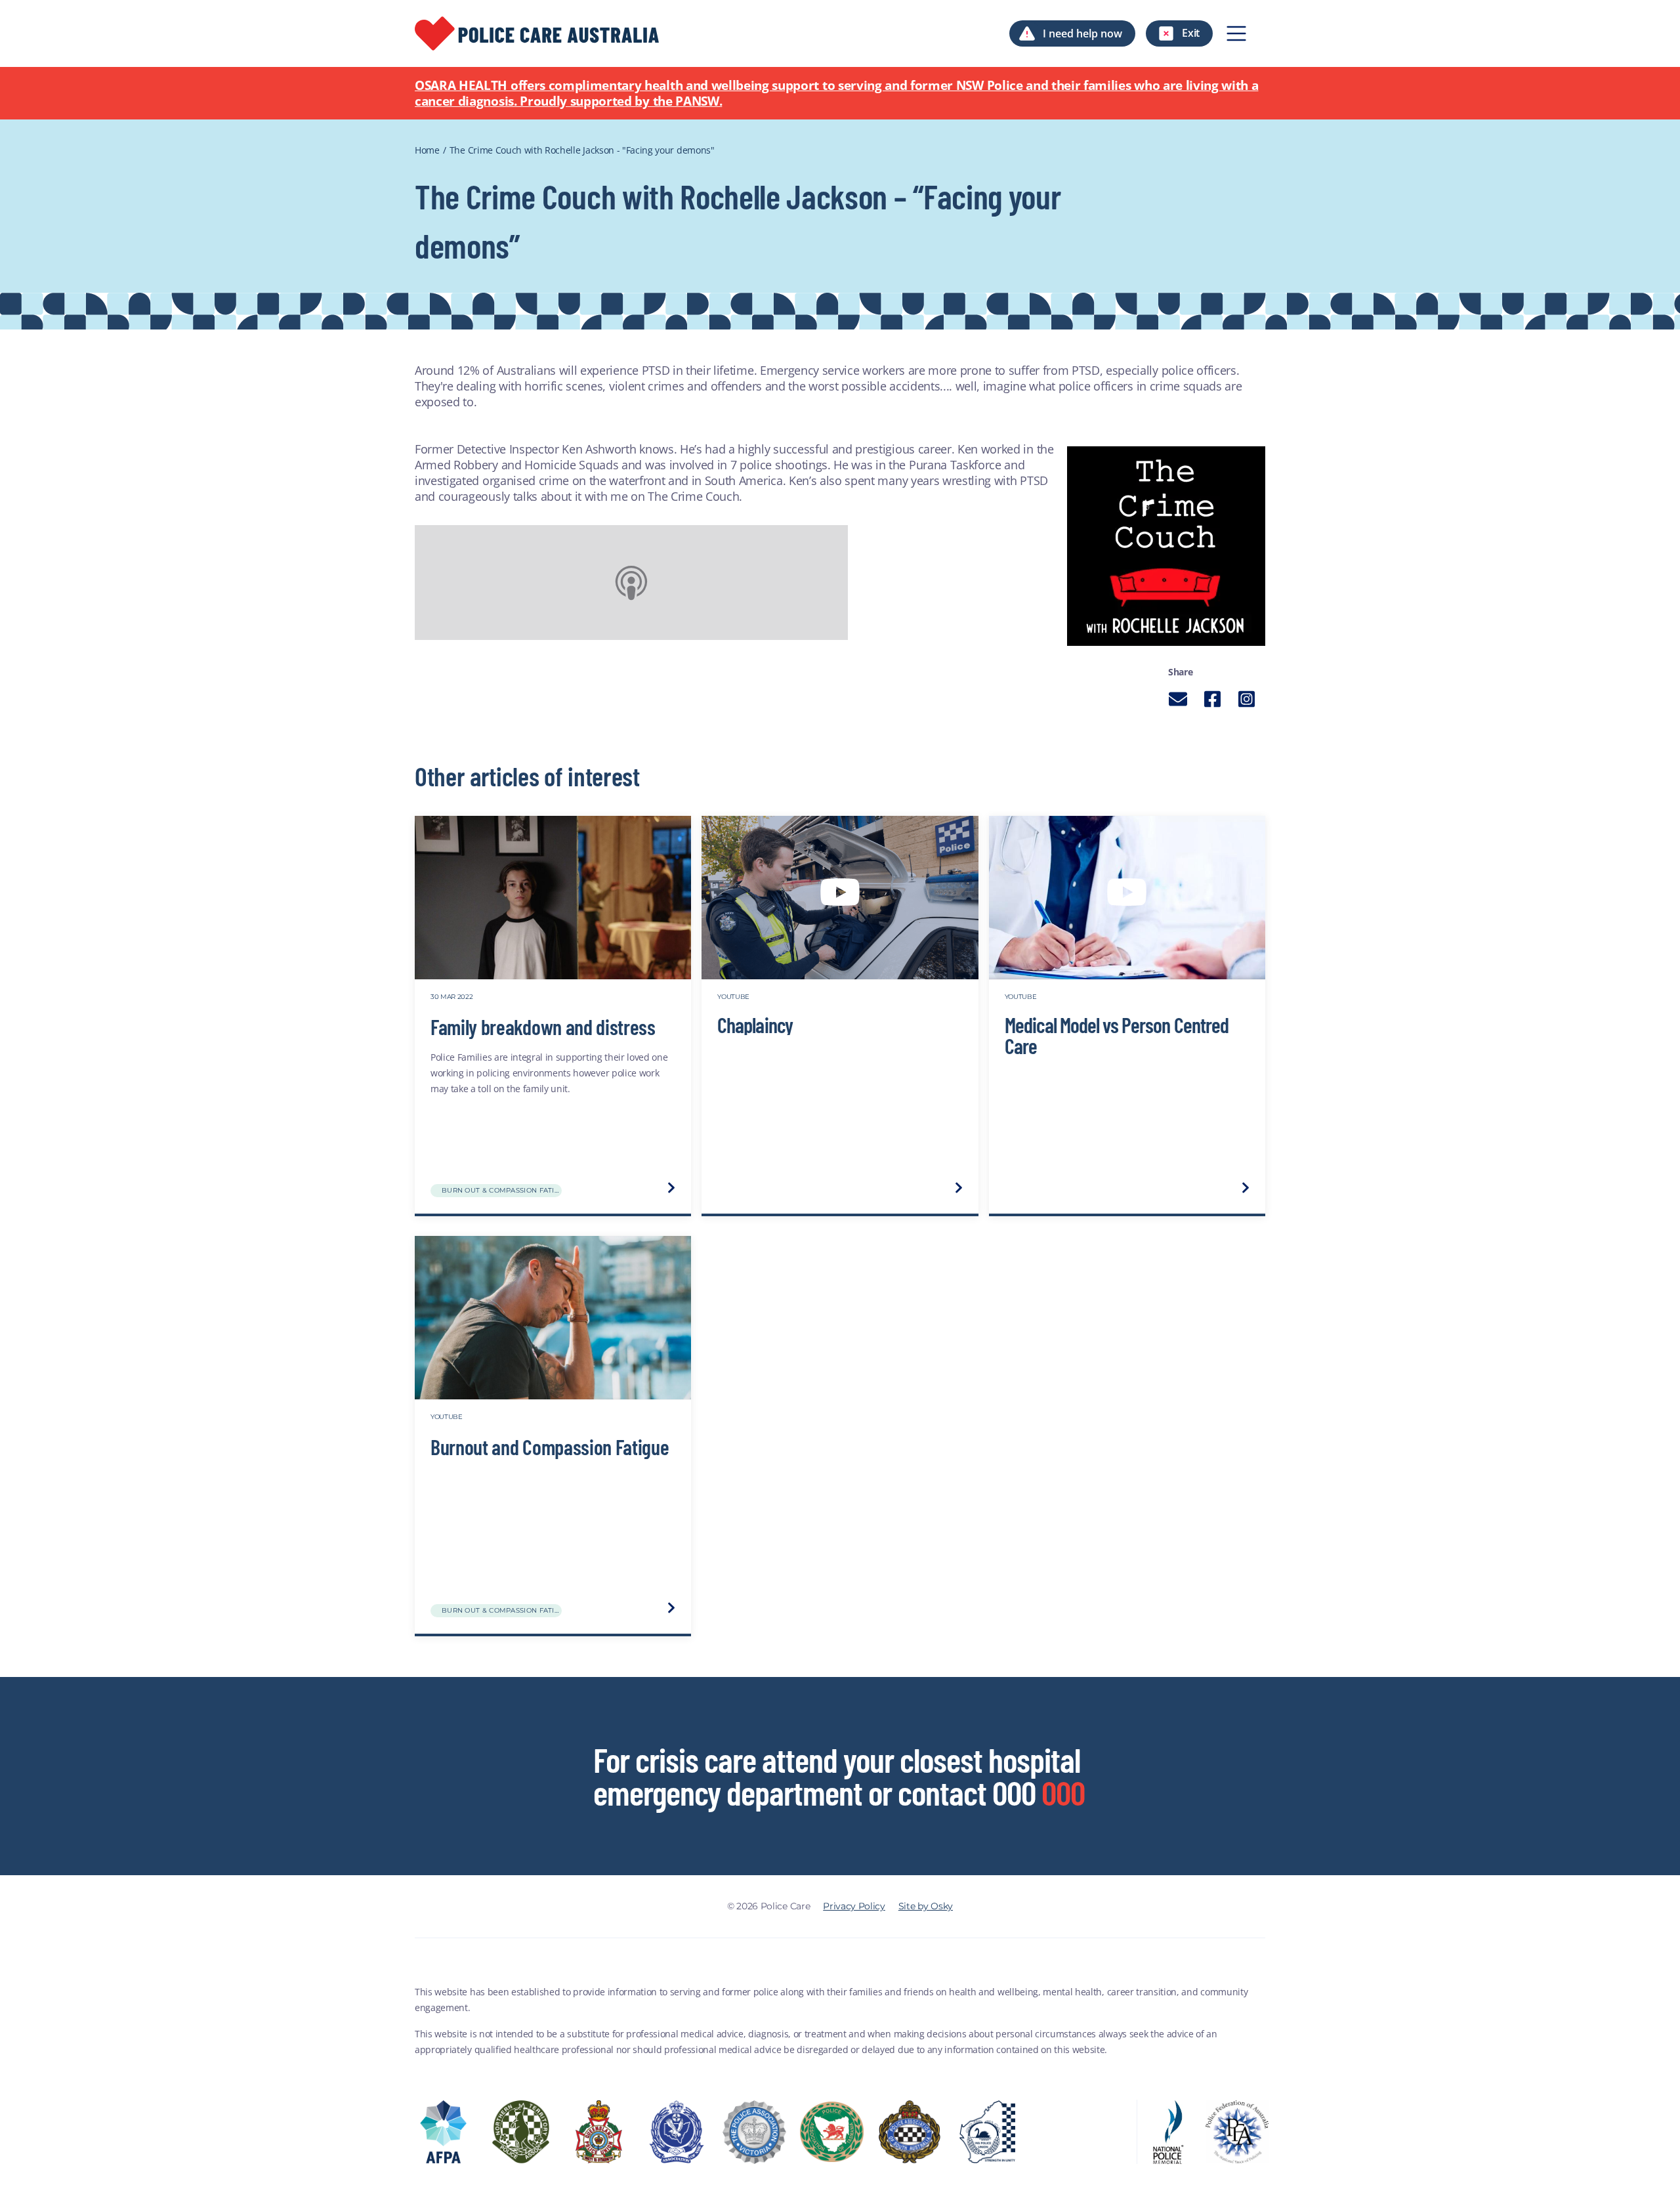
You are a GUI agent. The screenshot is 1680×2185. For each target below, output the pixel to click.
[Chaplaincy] (840, 898)
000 (1063, 1792)
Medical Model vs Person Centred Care (1117, 1034)
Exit (1191, 33)
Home (427, 150)
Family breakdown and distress (543, 1027)
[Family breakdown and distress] (553, 898)
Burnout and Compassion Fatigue (550, 1447)
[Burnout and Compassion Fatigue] (553, 1318)
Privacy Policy (854, 1906)
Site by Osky (926, 1906)
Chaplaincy (755, 1024)
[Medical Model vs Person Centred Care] (1127, 898)
